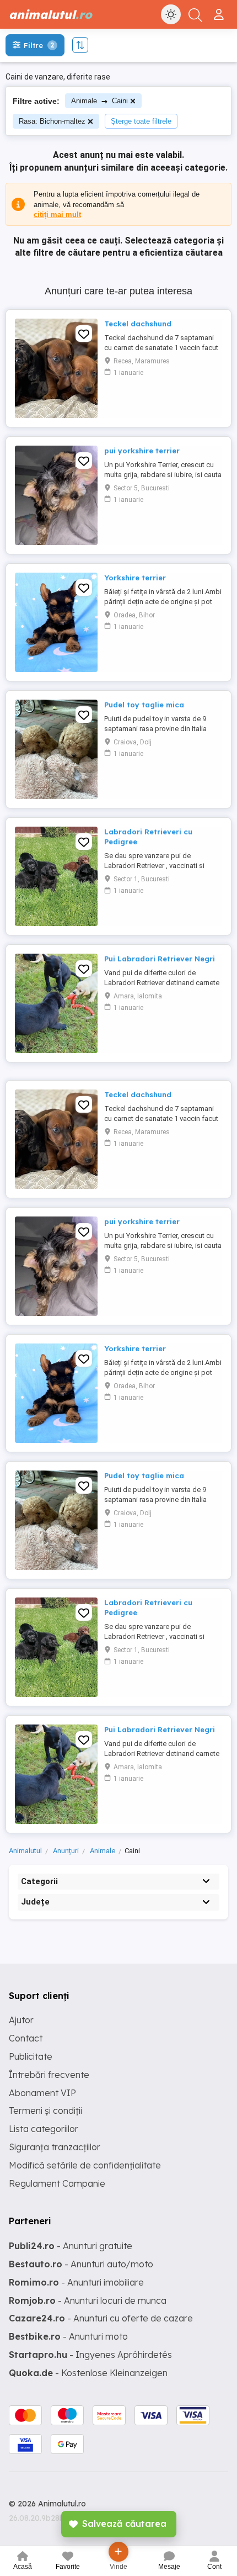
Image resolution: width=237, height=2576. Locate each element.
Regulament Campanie (57, 2183)
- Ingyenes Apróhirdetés (90, 2355)
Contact (26, 2038)
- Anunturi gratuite (71, 2246)
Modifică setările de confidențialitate (85, 2165)
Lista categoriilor (44, 2129)
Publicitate (31, 2056)
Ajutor (21, 2020)
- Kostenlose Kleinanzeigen (88, 2373)
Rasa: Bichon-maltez (52, 121)
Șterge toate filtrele (141, 121)
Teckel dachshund (138, 324)
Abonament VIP (42, 2093)
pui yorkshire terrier (142, 451)
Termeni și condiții (45, 2110)
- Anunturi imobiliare (76, 2282)
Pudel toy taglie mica (144, 705)
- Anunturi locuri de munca (88, 2300)
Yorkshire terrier (135, 578)
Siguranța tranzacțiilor (55, 2147)
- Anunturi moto (68, 2336)
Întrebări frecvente (49, 2075)
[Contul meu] (220, 10)
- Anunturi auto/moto (81, 2264)
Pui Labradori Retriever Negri (160, 959)
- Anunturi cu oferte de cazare (101, 2318)
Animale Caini (99, 101)
